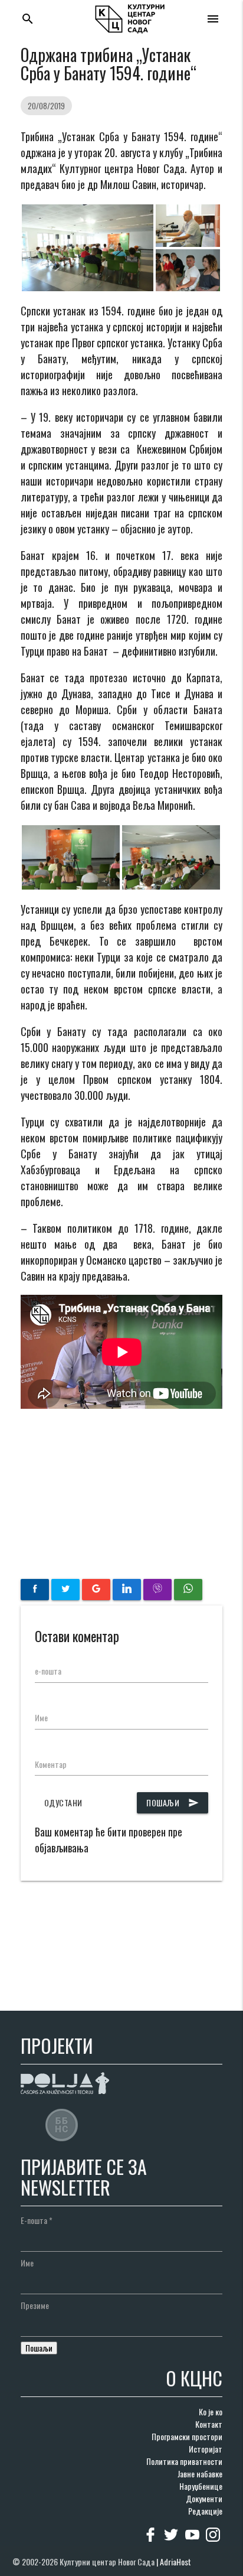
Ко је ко (211, 2411)
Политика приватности (184, 2461)
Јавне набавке (200, 2474)
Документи (204, 2498)
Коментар (51, 1764)
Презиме (35, 2305)
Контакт (209, 2424)
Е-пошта (37, 2220)
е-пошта (48, 1671)
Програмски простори (187, 2436)
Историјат (206, 2449)
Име (41, 1717)
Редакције (205, 2511)
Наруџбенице (201, 2486)
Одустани (63, 1802)
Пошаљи (173, 1802)
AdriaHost (175, 2562)
